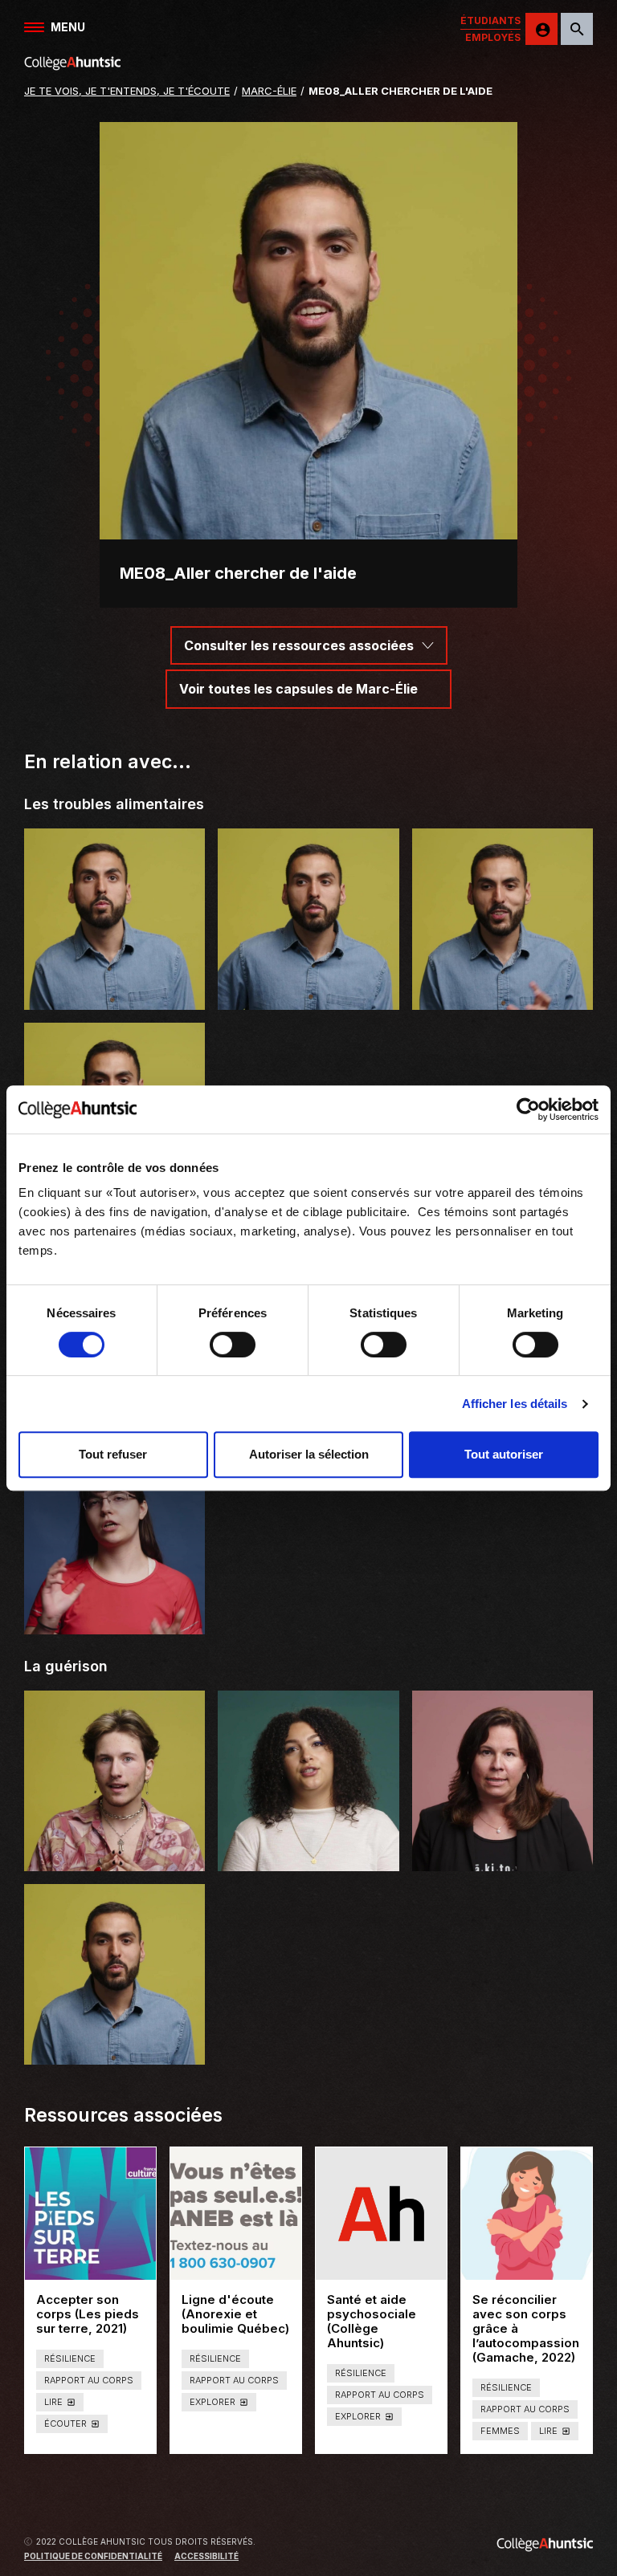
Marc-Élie (269, 91)
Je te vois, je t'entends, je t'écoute (127, 91)
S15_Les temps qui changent (308, 1858)
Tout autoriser (504, 1454)
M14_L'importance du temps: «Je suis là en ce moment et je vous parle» (115, 1843)
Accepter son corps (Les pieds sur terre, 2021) (90, 2314)
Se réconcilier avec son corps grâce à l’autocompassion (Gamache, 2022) (527, 2329)
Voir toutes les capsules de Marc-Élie (298, 689)
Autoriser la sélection (309, 1454)
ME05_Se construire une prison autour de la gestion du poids (308, 989)
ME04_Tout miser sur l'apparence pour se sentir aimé (115, 981)
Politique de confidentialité (93, 2556)
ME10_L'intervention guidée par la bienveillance (114, 2044)
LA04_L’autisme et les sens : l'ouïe (114, 1613)
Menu (68, 27)
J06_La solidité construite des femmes (503, 1851)
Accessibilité (206, 2556)
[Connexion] (541, 29)
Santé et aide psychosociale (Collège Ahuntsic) (381, 2322)
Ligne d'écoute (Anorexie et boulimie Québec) (236, 2314)
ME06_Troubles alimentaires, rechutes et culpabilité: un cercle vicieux (503, 981)
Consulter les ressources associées (299, 645)
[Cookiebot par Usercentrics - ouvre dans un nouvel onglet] (528, 1109)
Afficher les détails (515, 1404)
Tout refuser (113, 1454)
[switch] (233, 1345)
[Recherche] (577, 29)
